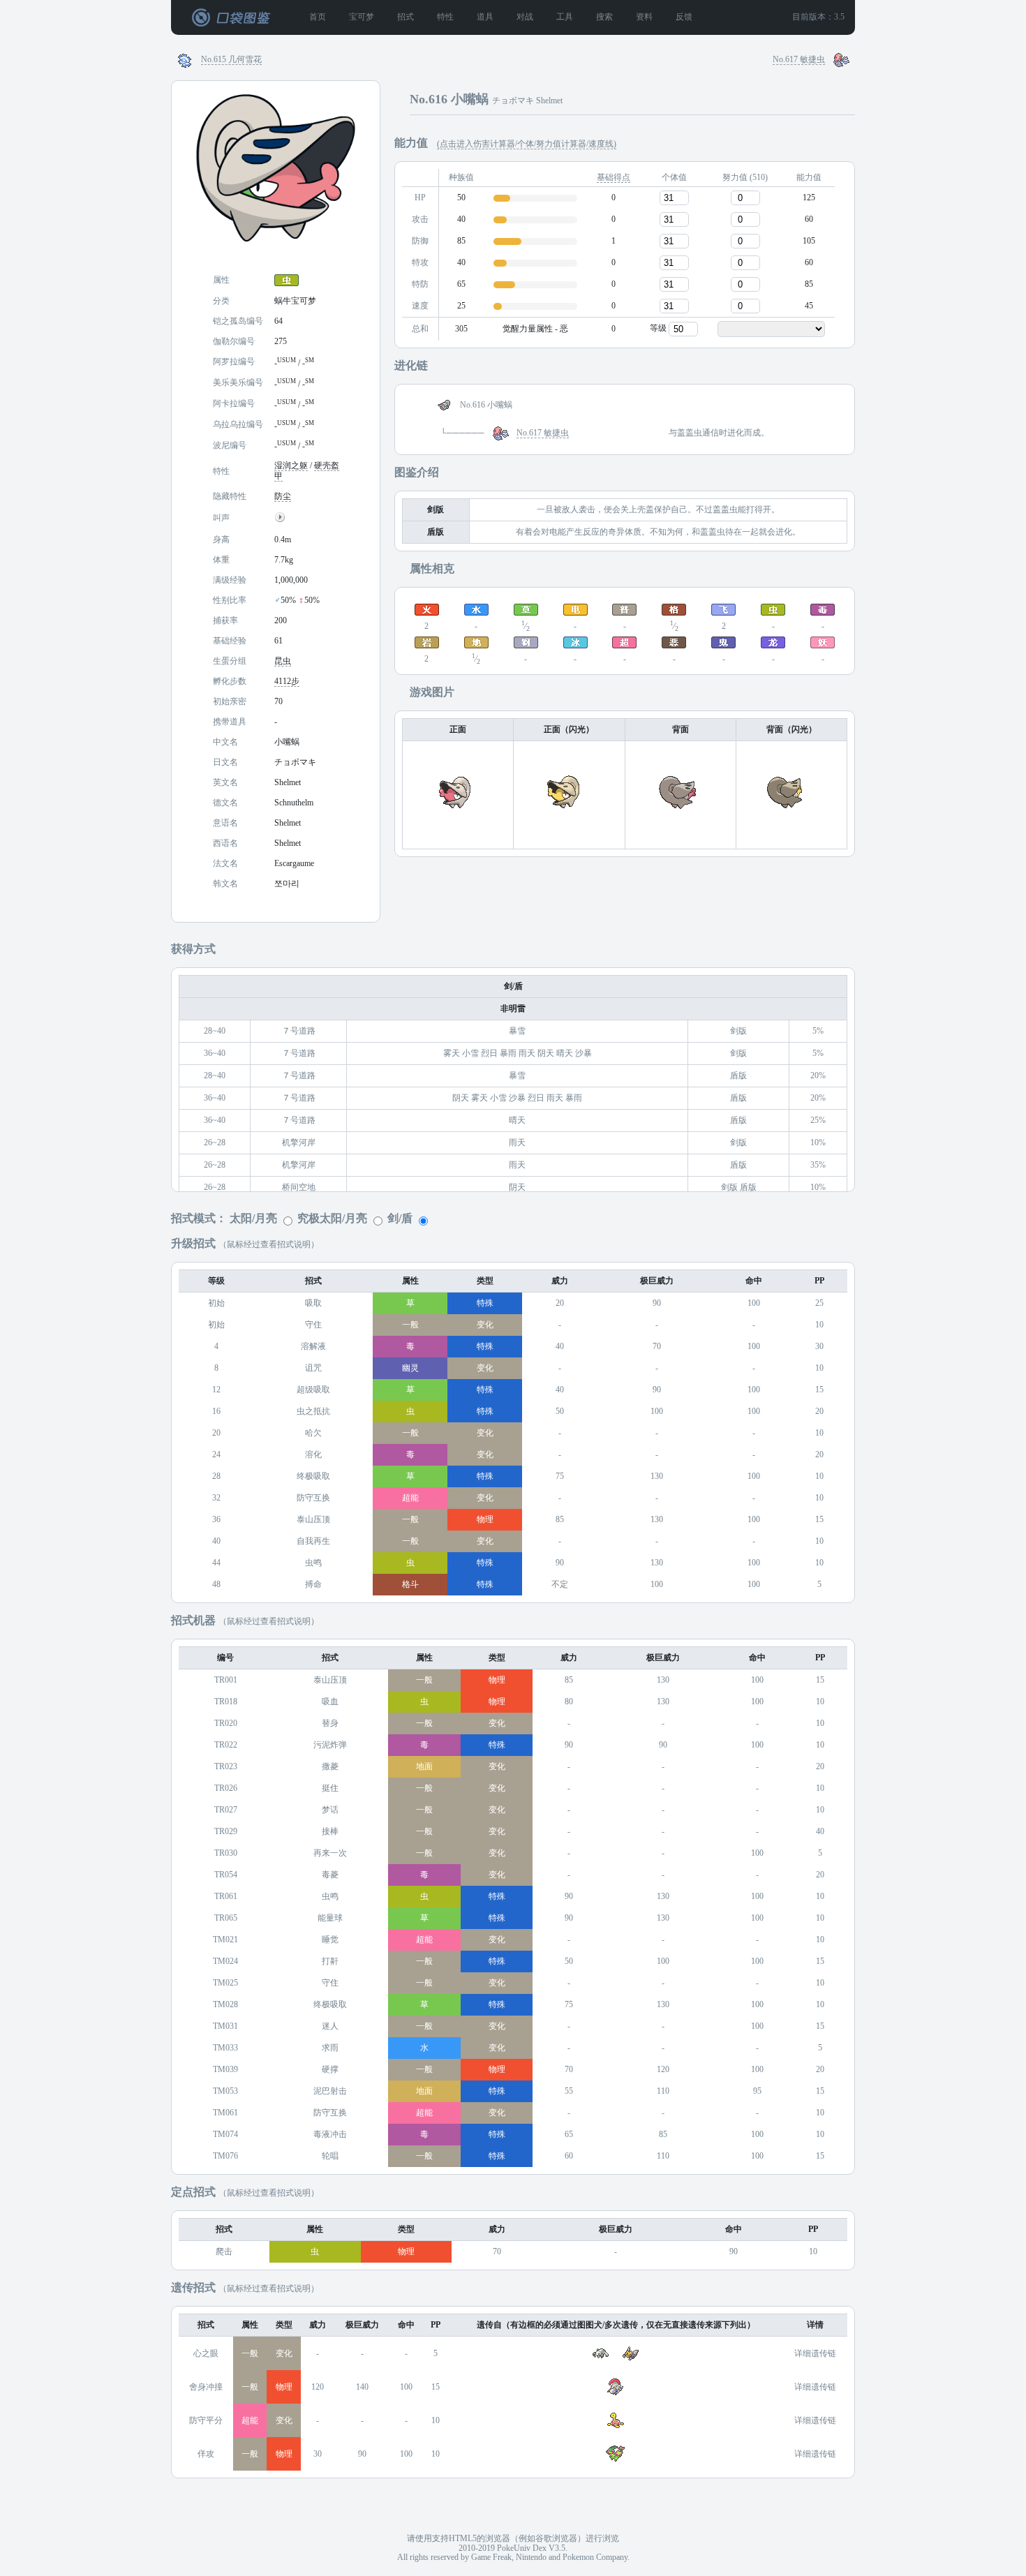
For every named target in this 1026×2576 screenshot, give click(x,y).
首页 (318, 17)
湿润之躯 (291, 466)
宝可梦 (362, 17)
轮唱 (330, 2156)
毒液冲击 (330, 2135)
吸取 (313, 1303)
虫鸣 (313, 1563)
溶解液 (313, 1347)
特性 (445, 17)
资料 (644, 17)
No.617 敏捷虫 (799, 60)
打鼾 (330, 1961)
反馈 (684, 17)
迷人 (330, 2026)
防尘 (283, 497)
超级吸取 (313, 1390)
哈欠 (313, 1433)
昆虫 (283, 661)
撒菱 (330, 1767)
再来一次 (330, 1853)
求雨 (330, 2048)
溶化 (313, 1455)
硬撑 (330, 2070)
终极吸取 (313, 1476)
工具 (565, 17)
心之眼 (206, 2354)
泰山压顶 (313, 1520)
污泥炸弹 (330, 1745)
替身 (330, 1723)
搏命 (313, 1585)
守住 (313, 1325)
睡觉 (330, 1940)
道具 (485, 17)
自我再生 (313, 1541)
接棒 (330, 1832)
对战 (525, 17)
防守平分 (206, 2421)
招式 (406, 17)
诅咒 (313, 1368)
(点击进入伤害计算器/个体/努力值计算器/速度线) (527, 144)
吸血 (330, 1702)
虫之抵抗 (313, 1412)
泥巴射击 (330, 2091)
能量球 (330, 1918)
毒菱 (330, 1875)
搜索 (604, 17)
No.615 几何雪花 (231, 60)
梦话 (330, 1810)
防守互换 (313, 1498)
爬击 (224, 2252)
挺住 (330, 1788)
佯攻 (206, 2454)
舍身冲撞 (206, 2387)
